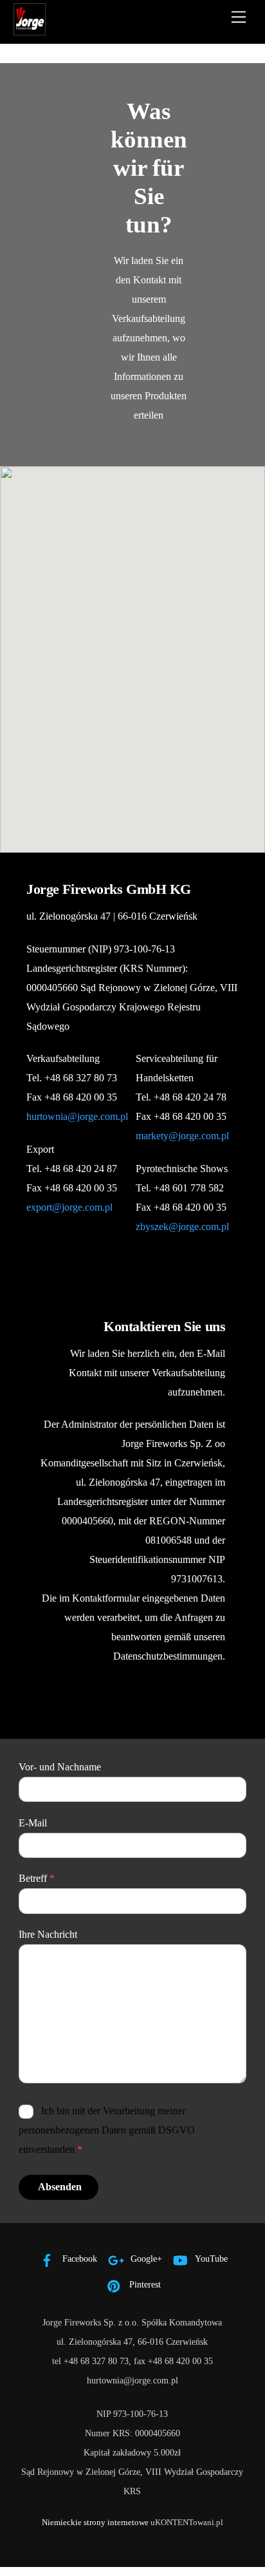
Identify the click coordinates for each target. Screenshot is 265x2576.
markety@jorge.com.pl (182, 1136)
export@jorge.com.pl (69, 1207)
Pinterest (144, 2284)
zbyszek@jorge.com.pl (182, 1226)
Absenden (60, 2187)
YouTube (210, 2259)
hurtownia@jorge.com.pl (77, 1116)
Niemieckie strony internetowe (95, 2522)
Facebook (78, 2259)
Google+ (145, 2259)
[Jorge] (30, 30)
